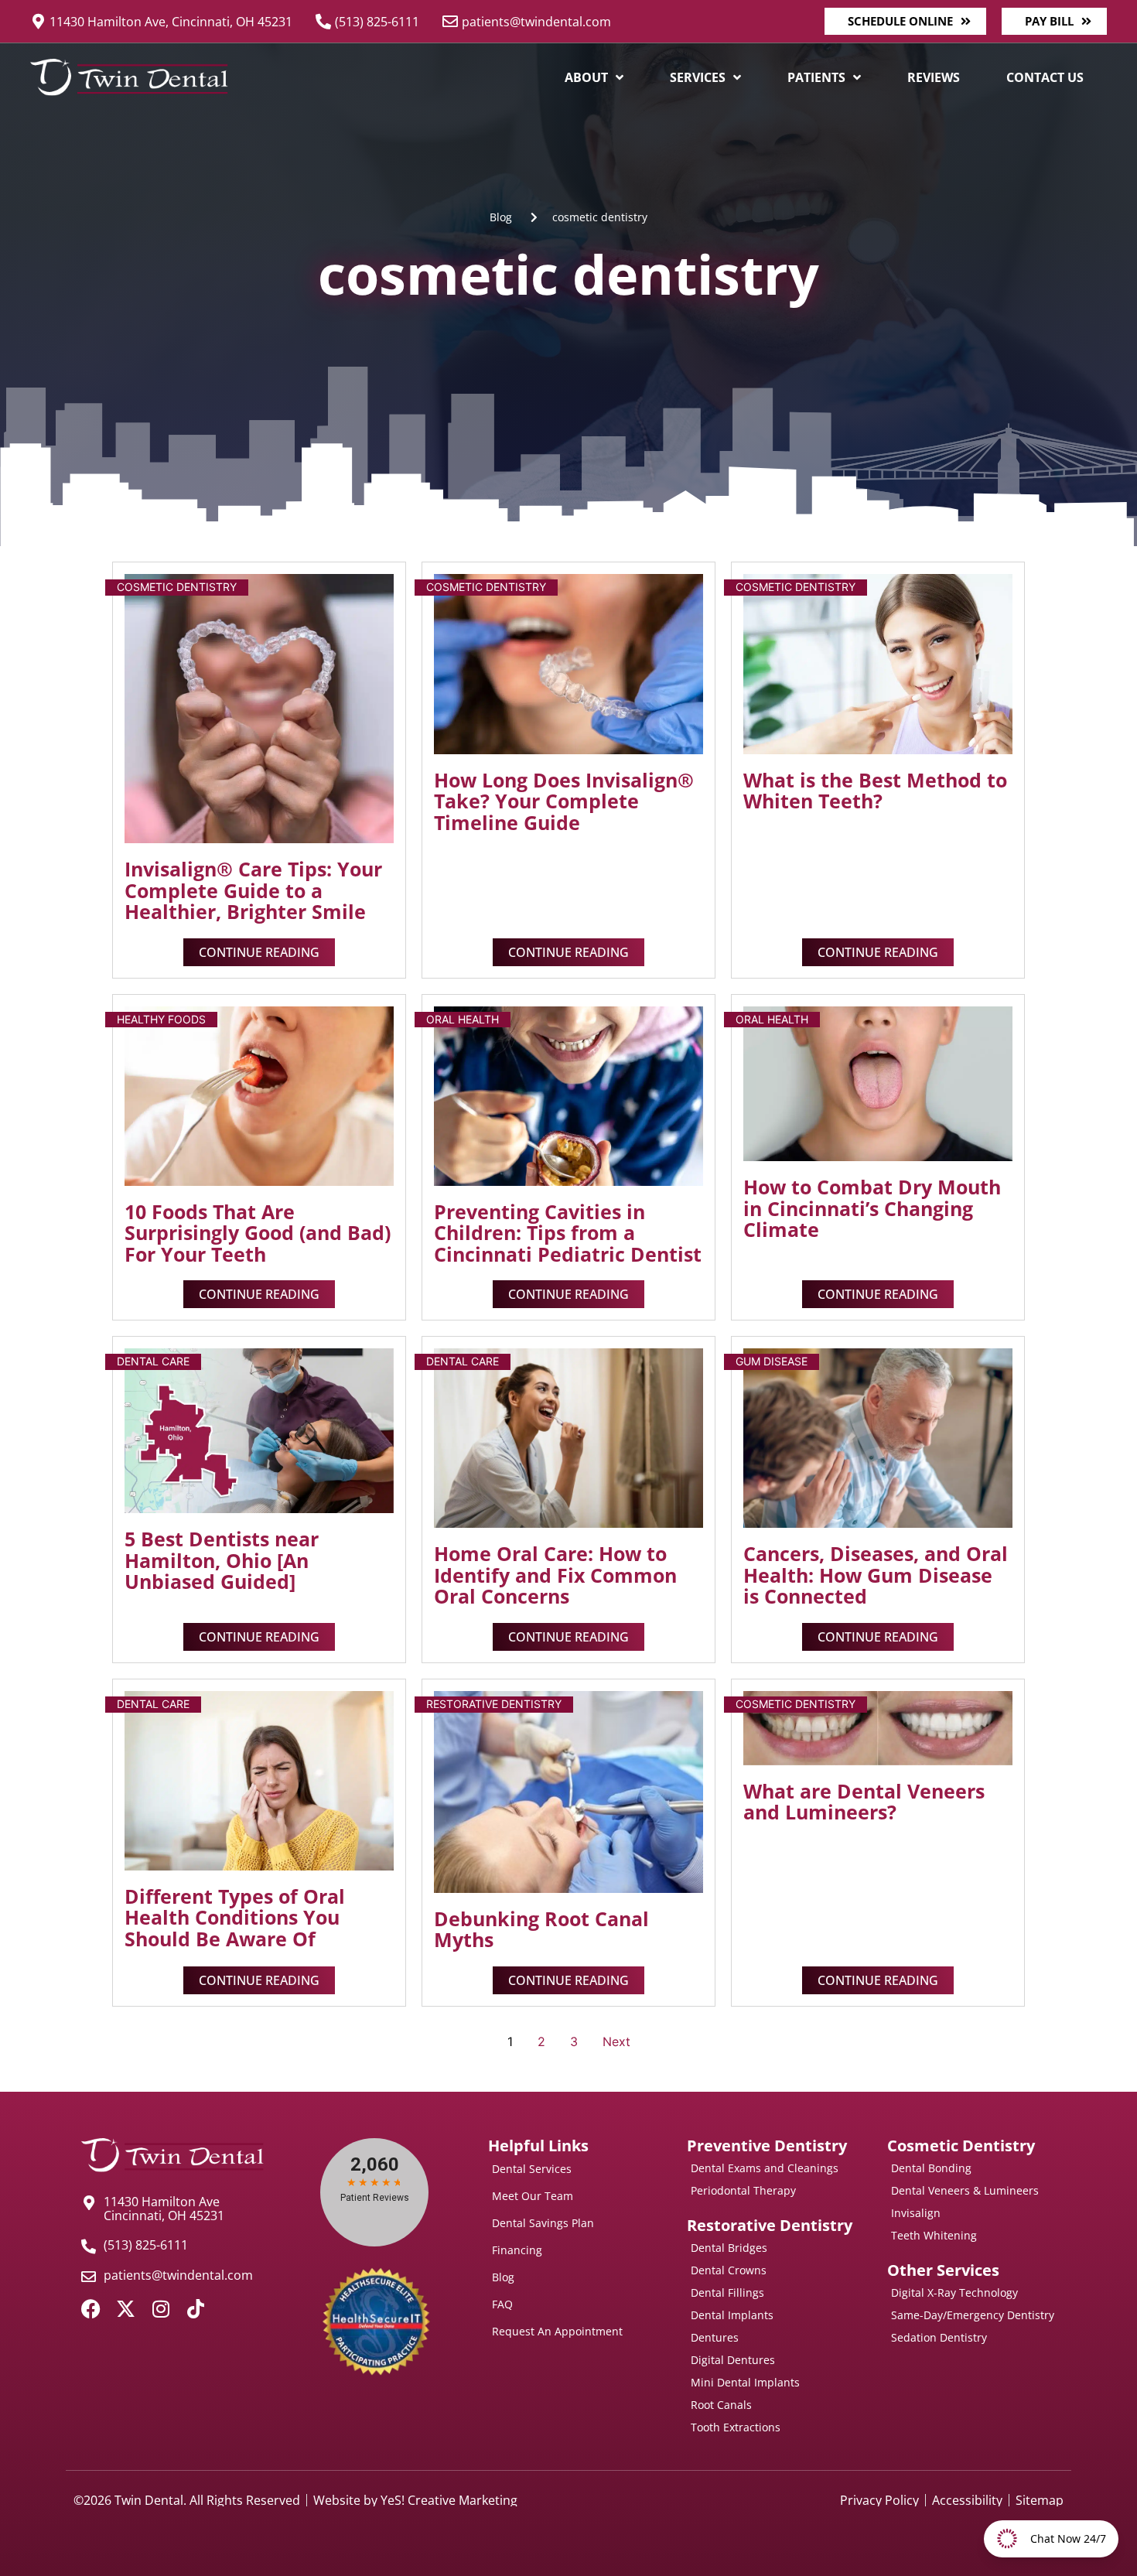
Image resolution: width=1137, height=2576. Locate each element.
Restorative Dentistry (494, 1704)
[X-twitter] (126, 2309)
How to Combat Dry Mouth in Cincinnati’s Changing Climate (872, 1208)
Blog (503, 2277)
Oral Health (463, 1019)
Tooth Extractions (736, 2427)
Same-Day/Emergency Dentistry (973, 2315)
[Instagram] (160, 2309)
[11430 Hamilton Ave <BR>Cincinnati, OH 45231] (89, 2203)
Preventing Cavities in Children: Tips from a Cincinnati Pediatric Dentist (568, 1233)
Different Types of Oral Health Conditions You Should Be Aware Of (235, 1917)
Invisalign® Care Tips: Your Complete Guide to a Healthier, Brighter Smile (253, 890)
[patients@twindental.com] (450, 22)
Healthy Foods (161, 1019)
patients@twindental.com (536, 22)
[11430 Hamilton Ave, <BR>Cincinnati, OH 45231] (38, 22)
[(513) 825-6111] (323, 22)
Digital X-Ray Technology (954, 2292)
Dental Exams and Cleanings (765, 2168)
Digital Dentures (733, 2360)
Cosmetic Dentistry (177, 587)
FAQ (502, 2304)
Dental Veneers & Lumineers (965, 2190)
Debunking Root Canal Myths (541, 1929)
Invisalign (916, 2213)
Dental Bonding (931, 2168)
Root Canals (721, 2405)
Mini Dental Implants (745, 2382)
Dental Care (153, 1361)
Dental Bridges (729, 2248)
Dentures (715, 2337)
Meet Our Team (533, 2196)
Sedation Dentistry (939, 2337)
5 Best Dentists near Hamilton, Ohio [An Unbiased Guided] (222, 1560)
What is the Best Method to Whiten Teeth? (875, 791)
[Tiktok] (195, 2309)
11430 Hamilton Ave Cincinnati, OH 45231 (164, 2209)
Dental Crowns (729, 2270)
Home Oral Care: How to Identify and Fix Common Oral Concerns (555, 1575)
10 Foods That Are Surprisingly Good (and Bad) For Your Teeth (258, 1233)
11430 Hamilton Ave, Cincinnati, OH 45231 (171, 22)
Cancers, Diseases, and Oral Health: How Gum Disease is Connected (876, 1575)
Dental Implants (732, 2315)
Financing (517, 2250)
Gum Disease (772, 1361)
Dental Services (532, 2169)
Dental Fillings (727, 2292)
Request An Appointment (557, 2331)
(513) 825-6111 (377, 22)
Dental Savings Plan (543, 2223)
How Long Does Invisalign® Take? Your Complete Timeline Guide (564, 801)
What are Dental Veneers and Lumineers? (864, 1802)
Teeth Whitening (934, 2235)
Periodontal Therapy (743, 2190)
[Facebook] (91, 2309)
